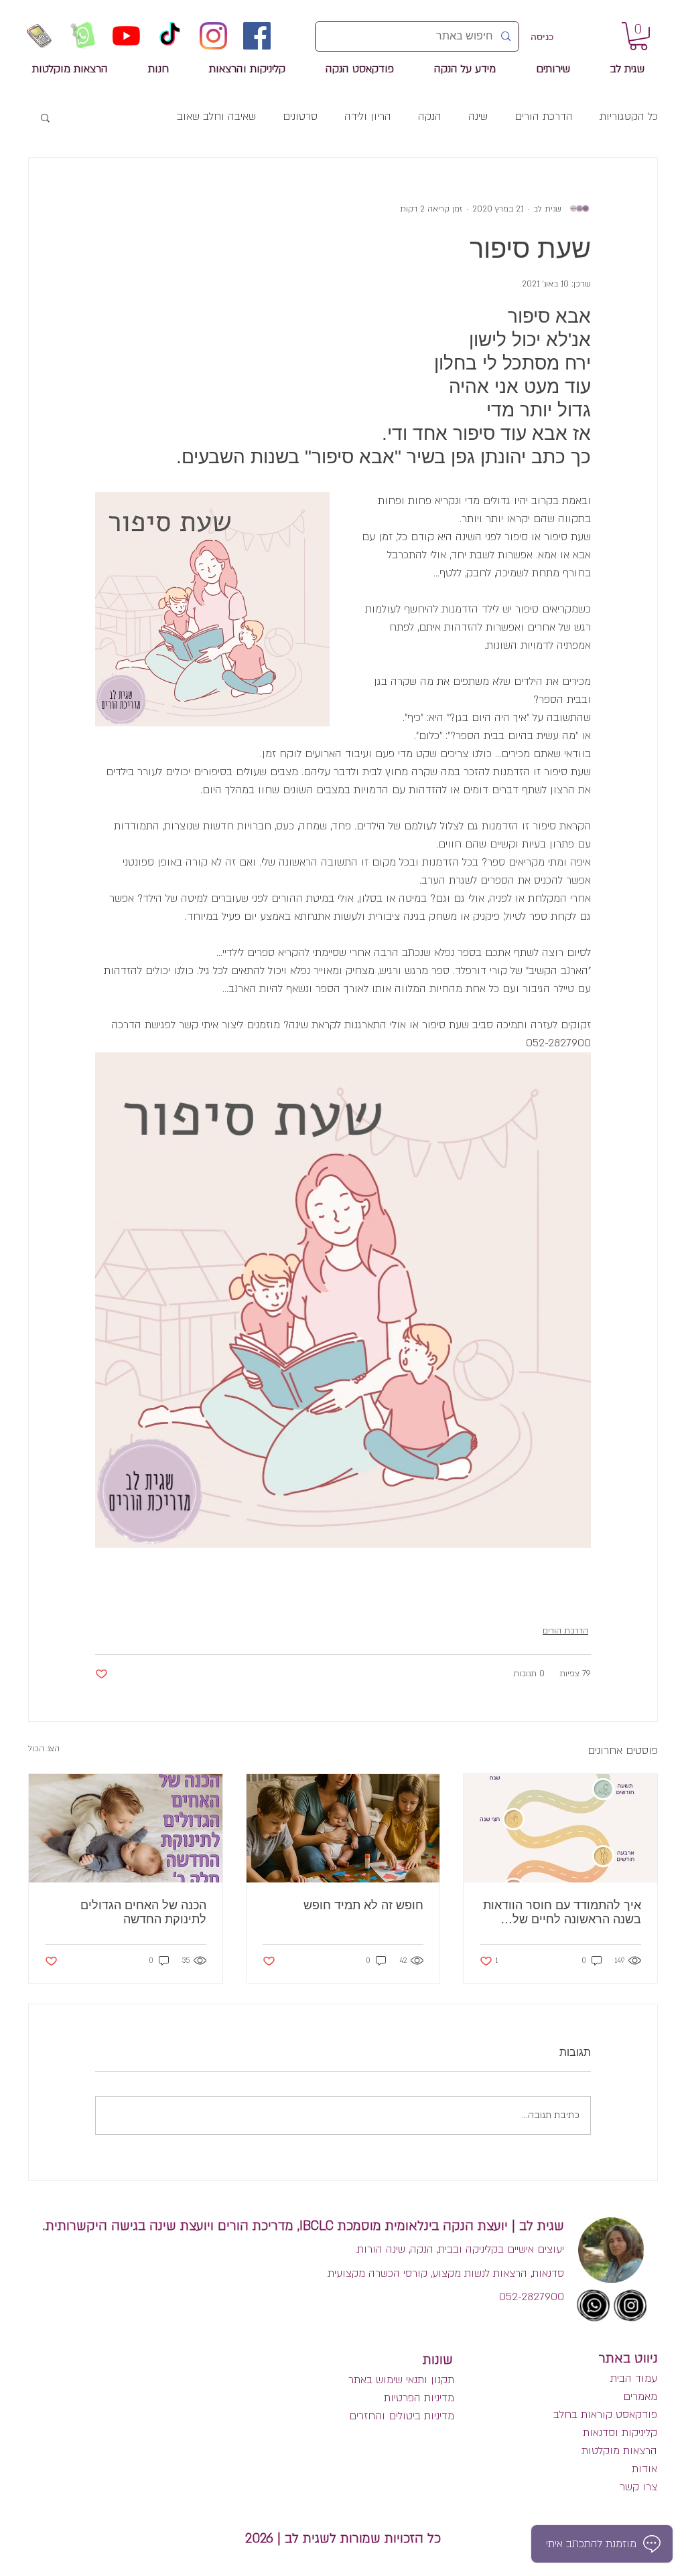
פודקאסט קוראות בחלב (605, 2415)
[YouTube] (126, 36)
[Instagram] (213, 36)
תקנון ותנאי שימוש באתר (401, 2380)
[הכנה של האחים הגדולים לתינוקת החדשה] (126, 1828)
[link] (638, 36)
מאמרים (638, 2397)
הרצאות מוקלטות (619, 2451)
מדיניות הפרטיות (419, 2398)
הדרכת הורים (544, 116)
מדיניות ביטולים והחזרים (402, 2416)
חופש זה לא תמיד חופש (363, 1905)
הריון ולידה (368, 116)
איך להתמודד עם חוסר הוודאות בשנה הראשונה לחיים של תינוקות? (562, 1913)
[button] (45, 117)
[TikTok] (170, 36)
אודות (644, 2469)
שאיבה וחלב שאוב (216, 116)
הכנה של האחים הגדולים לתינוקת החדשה (143, 1912)
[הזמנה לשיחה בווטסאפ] (83, 36)
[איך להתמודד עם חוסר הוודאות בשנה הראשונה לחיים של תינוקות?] (560, 1828)
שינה (478, 116)
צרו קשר (638, 2487)
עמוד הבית (634, 2379)
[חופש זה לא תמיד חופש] (343, 1828)
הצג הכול (44, 1749)
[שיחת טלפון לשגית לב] (39, 36)
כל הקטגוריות (629, 116)
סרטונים (300, 116)
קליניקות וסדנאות (620, 2433)
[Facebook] (257, 36)
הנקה (430, 116)
